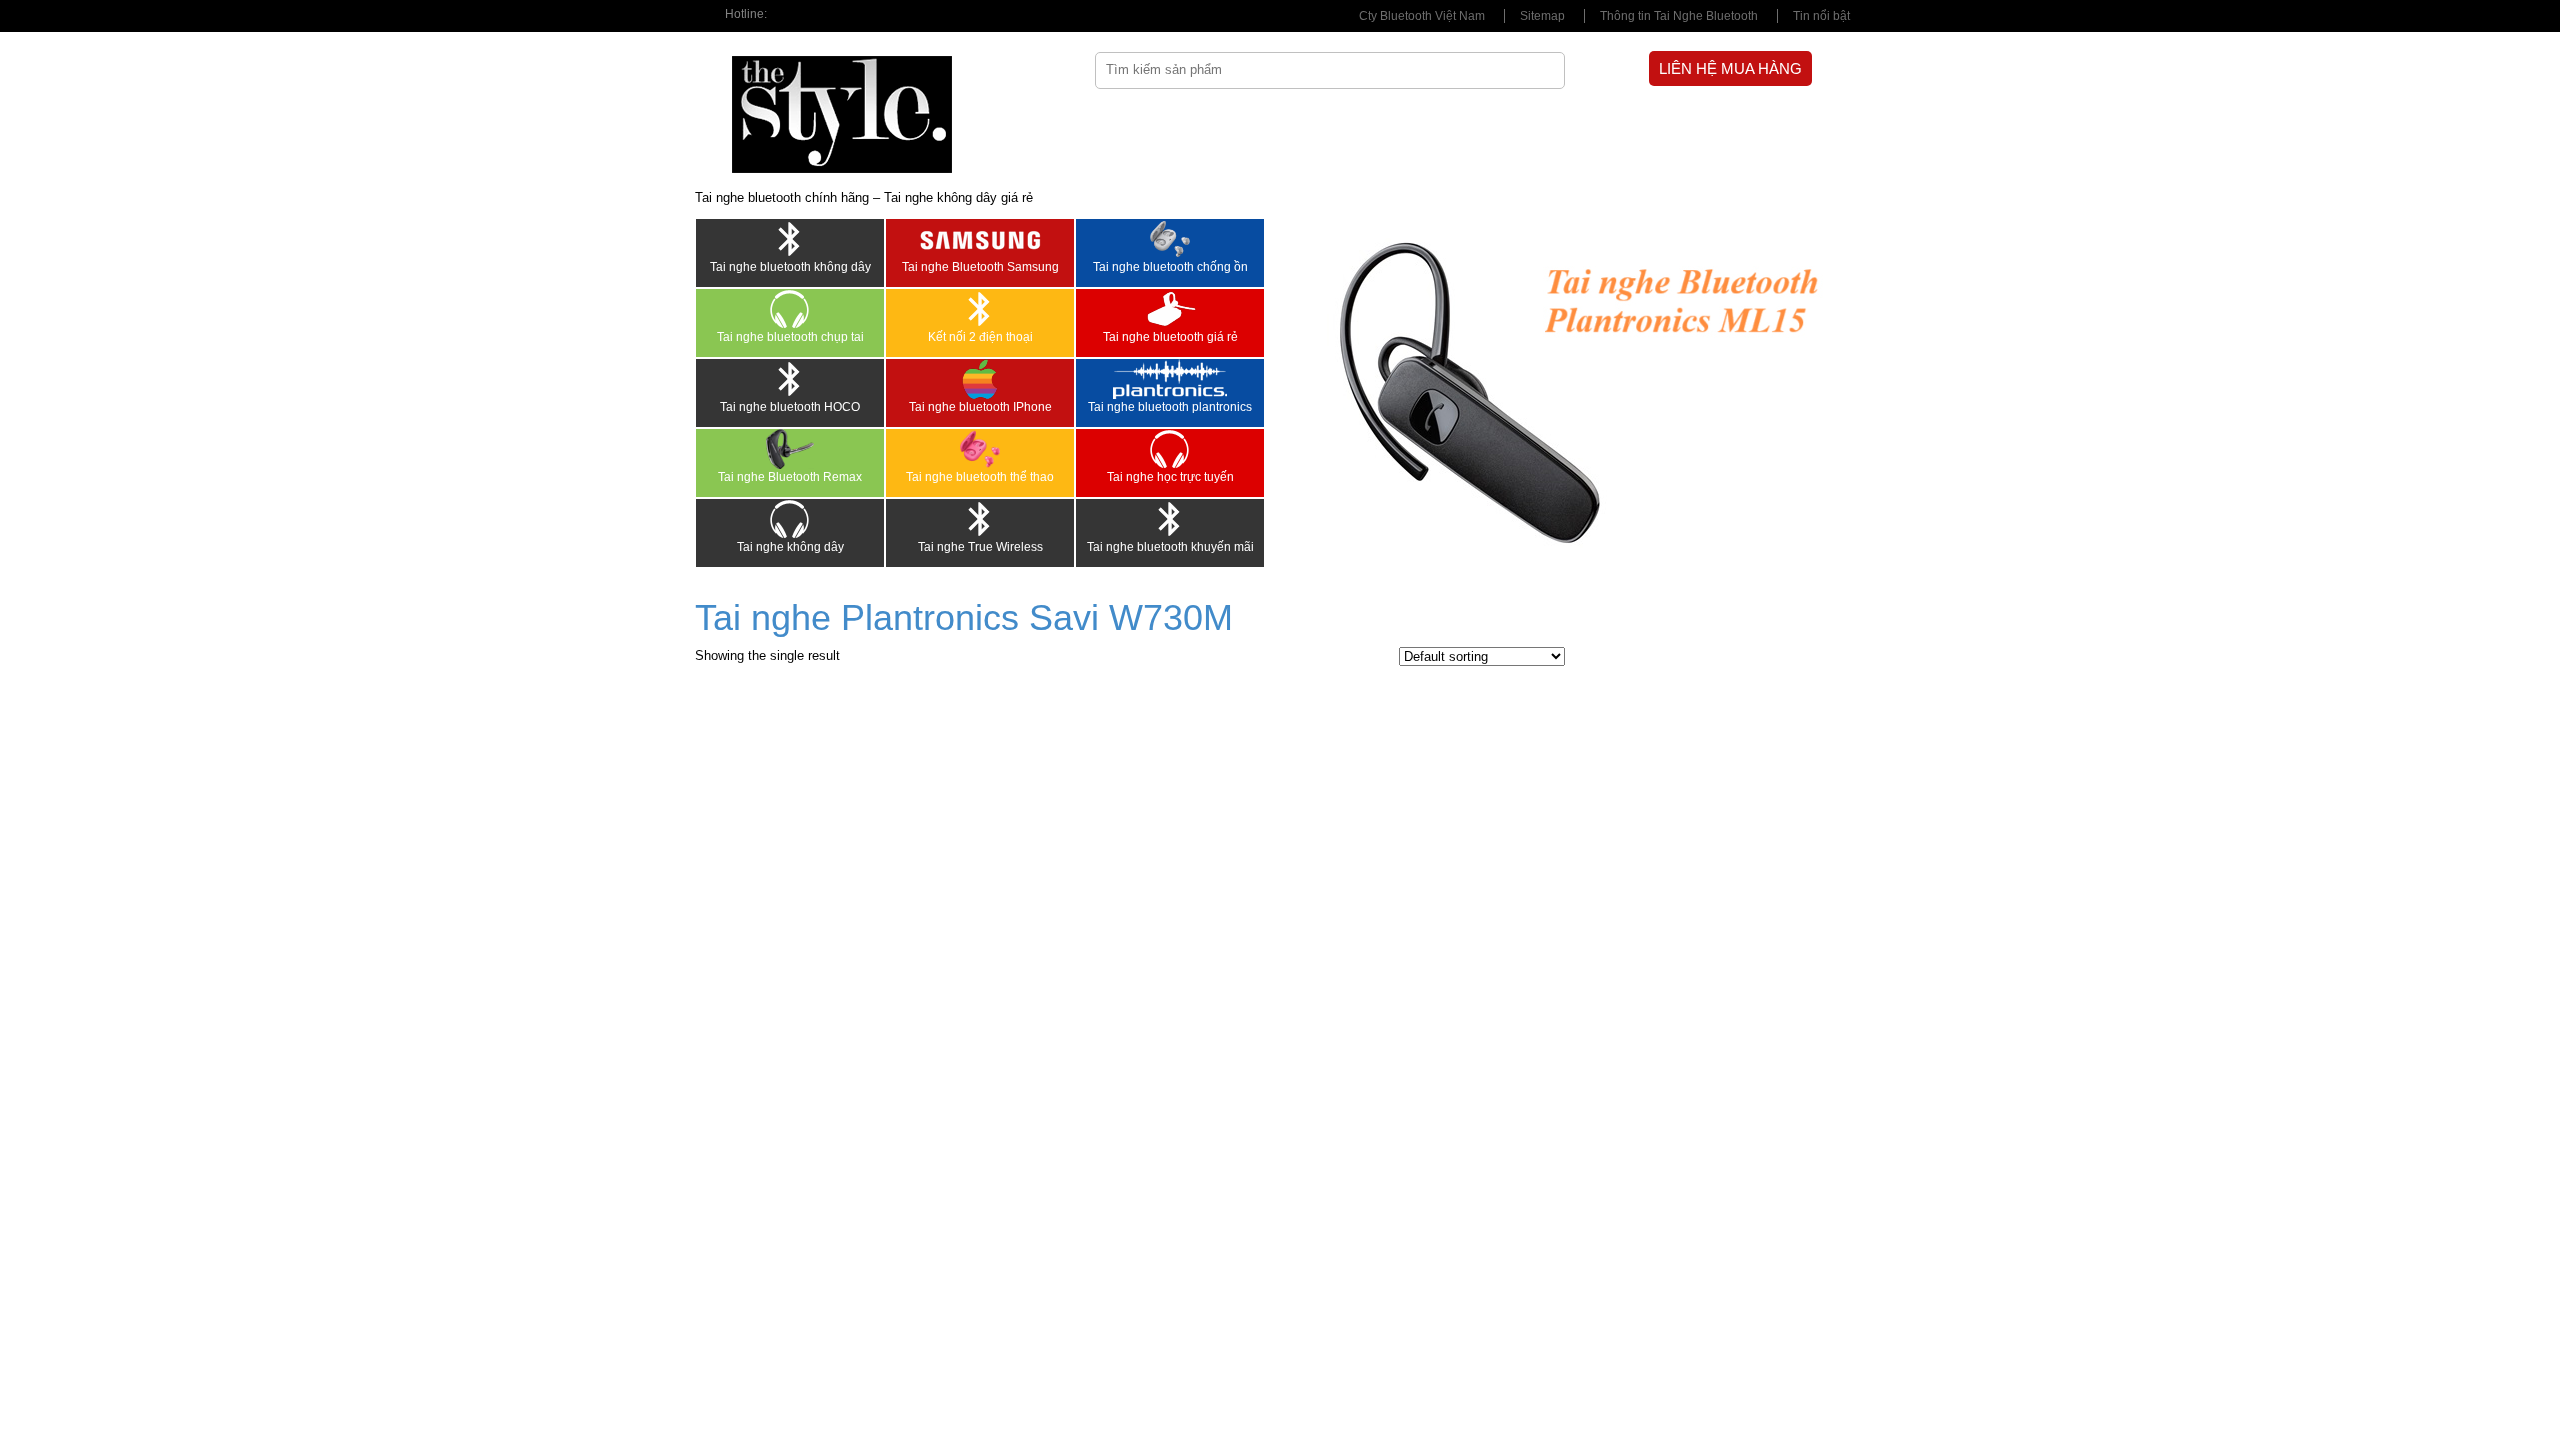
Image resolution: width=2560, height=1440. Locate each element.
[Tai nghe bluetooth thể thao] (980, 449)
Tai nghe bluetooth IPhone (980, 407)
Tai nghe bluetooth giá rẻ (1170, 337)
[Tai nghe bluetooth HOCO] (790, 379)
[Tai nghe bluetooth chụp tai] (790, 309)
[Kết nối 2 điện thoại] (980, 309)
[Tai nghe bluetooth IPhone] (980, 379)
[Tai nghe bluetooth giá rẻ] (1170, 309)
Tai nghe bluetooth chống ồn (1170, 267)
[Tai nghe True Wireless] (980, 519)
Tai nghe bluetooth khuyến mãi (1170, 547)
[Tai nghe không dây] (790, 519)
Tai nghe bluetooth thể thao (980, 477)
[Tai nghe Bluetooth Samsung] (980, 239)
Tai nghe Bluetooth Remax (790, 477)
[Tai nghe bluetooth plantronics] (1170, 379)
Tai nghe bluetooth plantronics (1170, 407)
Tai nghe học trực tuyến (1170, 477)
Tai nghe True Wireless (980, 547)
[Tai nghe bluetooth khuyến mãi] (1170, 519)
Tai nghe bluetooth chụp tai (790, 337)
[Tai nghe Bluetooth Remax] (790, 449)
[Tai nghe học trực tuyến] (1170, 449)
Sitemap (1542, 16)
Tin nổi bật (1821, 16)
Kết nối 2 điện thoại (980, 337)
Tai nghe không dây (790, 547)
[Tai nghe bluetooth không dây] (790, 239)
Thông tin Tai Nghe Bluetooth (1679, 16)
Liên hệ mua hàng (1730, 68)
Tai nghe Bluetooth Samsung (980, 267)
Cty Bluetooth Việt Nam (1422, 16)
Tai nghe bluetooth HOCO (790, 407)
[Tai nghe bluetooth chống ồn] (1170, 239)
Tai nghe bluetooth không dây (790, 267)
